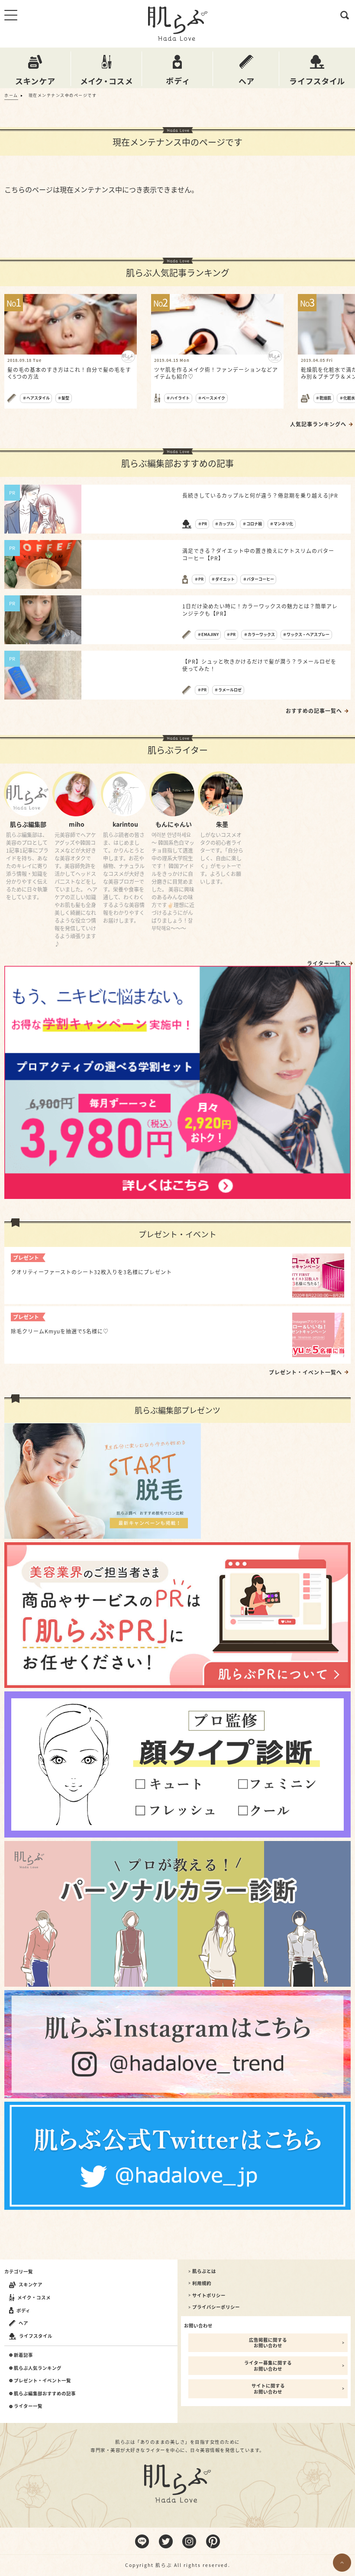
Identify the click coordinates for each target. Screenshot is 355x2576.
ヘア (23, 2323)
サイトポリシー (209, 2295)
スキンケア (31, 2284)
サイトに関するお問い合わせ (268, 2389)
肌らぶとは (204, 2271)
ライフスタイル (36, 2336)
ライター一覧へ (327, 963)
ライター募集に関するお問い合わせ (268, 2366)
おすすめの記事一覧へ (314, 711)
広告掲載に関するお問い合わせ (268, 2343)
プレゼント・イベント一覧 (42, 2381)
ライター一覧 (28, 2406)
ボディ (23, 2310)
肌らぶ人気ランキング (38, 2368)
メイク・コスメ (34, 2297)
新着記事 (23, 2355)
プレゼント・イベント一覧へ (305, 1372)
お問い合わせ (198, 2325)
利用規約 (202, 2283)
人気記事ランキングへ (318, 424)
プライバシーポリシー (216, 2307)
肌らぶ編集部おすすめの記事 (45, 2394)
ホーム (11, 95)
